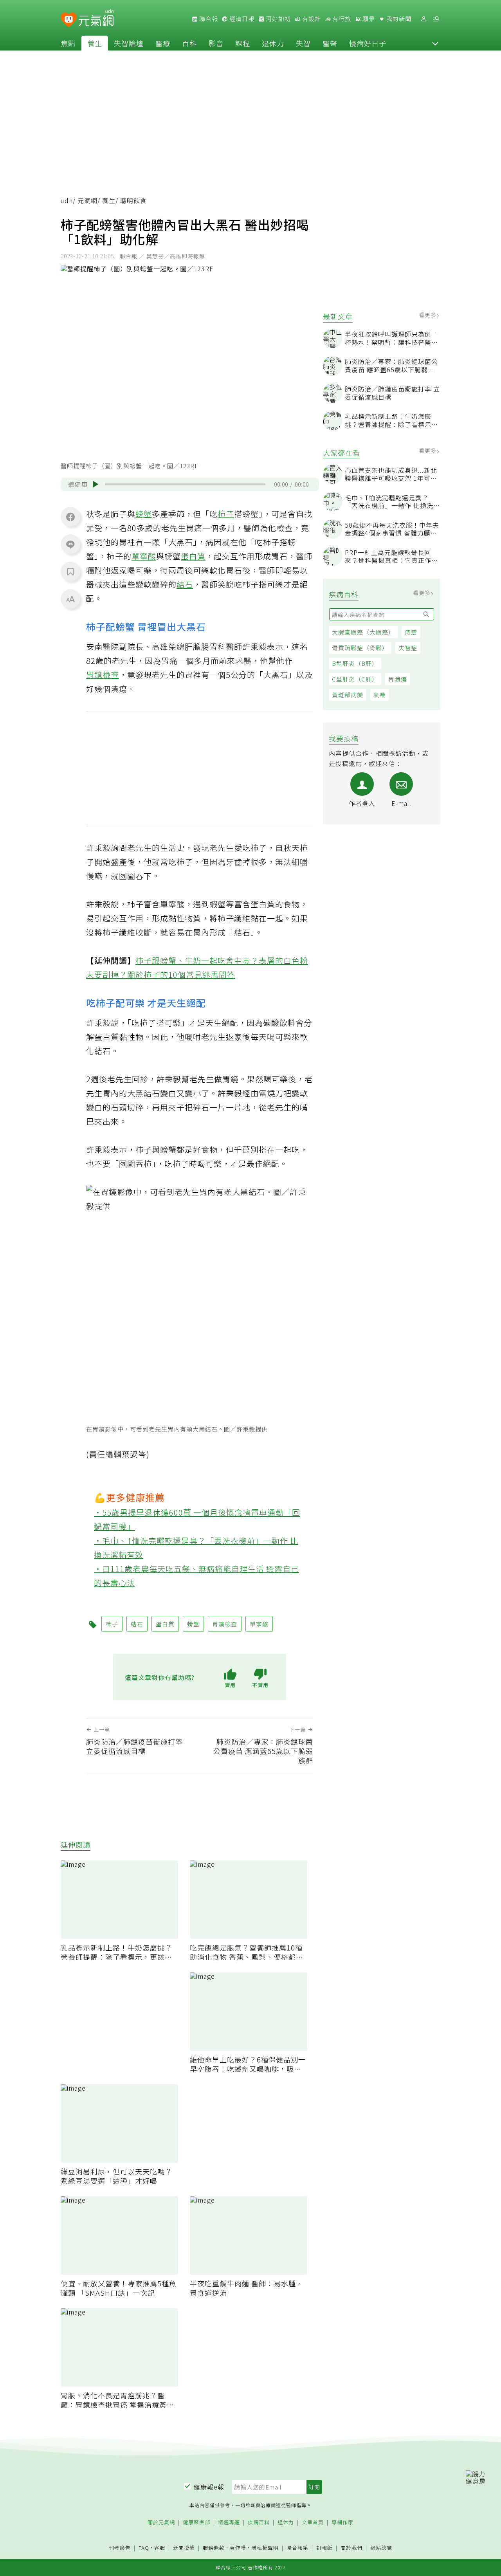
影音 (216, 43)
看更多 (428, 315)
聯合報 (208, 19)
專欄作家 (342, 2523)
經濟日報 (241, 19)
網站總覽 (381, 2548)
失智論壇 (129, 43)
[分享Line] (70, 544)
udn (67, 200)
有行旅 (341, 19)
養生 (95, 43)
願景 (368, 19)
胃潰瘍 (398, 679)
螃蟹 (144, 514)
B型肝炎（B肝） (355, 663)
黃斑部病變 (348, 695)
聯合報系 (297, 2548)
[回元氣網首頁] (96, 19)
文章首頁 (313, 2523)
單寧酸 (144, 556)
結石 (185, 584)
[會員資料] (424, 19)
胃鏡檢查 (103, 675)
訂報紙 (324, 2548)
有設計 (311, 19)
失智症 (408, 648)
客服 (160, 2548)
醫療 (163, 43)
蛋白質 (193, 556)
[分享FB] (70, 517)
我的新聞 (398, 19)
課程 (243, 43)
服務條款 (214, 2548)
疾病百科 (259, 2523)
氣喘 (380, 695)
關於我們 (351, 2548)
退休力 (273, 43)
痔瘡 (411, 632)
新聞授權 (184, 2548)
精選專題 (229, 2523)
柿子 (226, 514)
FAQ (144, 2548)
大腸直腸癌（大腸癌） (363, 632)
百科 (189, 43)
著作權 (238, 2548)
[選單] (436, 19)
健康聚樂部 (196, 2523)
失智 (303, 43)
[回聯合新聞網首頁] (69, 20)
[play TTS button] (96, 484)
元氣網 (87, 200)
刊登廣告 (120, 2548)
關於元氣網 (161, 2523)
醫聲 (330, 43)
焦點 (68, 43)
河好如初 (278, 19)
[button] (435, 43)
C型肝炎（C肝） (355, 679)
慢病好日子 (368, 43)
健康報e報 (209, 2487)
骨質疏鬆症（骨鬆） (360, 648)
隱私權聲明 (265, 2548)
